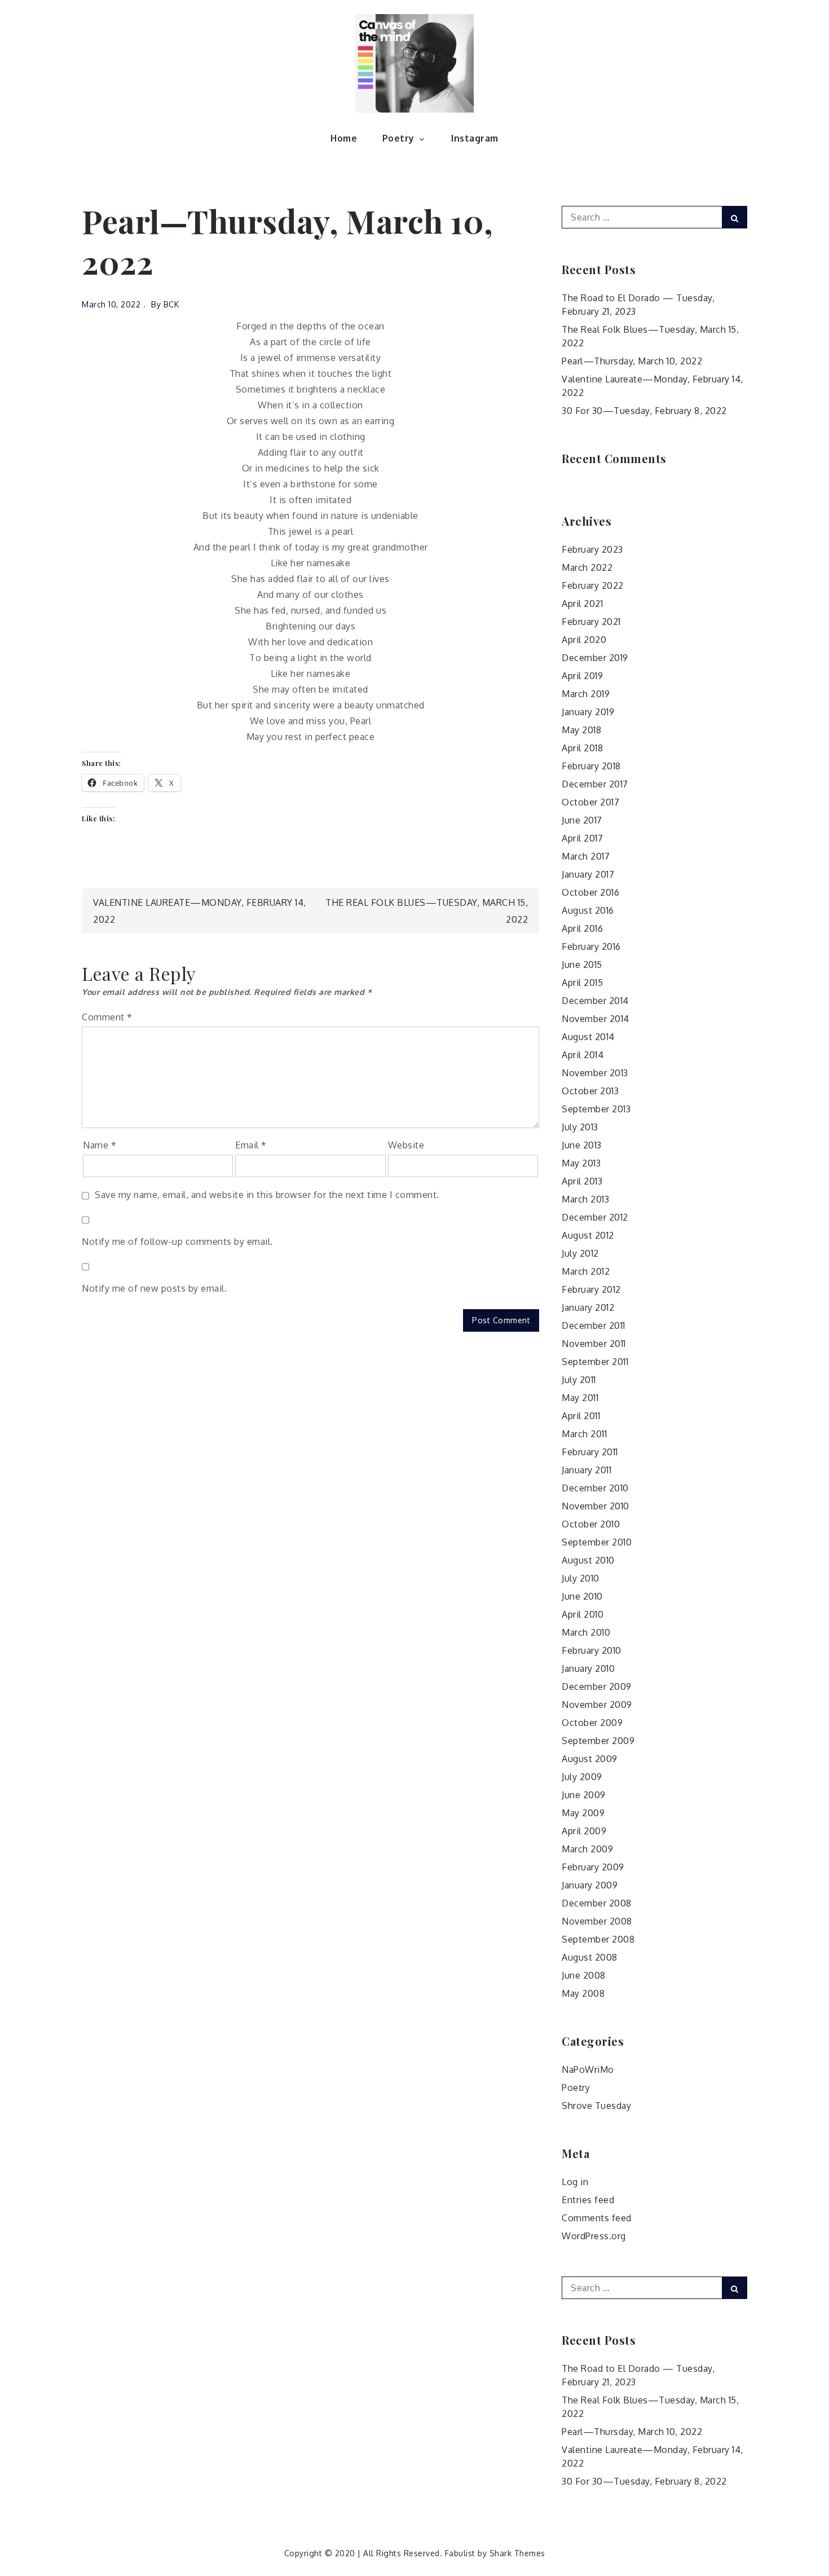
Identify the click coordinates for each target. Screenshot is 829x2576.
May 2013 (581, 1163)
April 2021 (582, 604)
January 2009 (590, 1885)
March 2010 (586, 1632)
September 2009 (598, 1741)
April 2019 (582, 676)
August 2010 (588, 1560)
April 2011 (581, 1416)
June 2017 (582, 820)
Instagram (475, 138)
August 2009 (590, 1759)
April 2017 (582, 838)
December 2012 (595, 1217)
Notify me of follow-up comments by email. (177, 1241)
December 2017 (595, 784)
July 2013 (580, 1127)
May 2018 (581, 730)
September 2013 (596, 1109)
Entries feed (588, 2200)
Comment (107, 1017)
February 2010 (592, 1650)
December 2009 (597, 1686)
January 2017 (588, 874)
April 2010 (583, 1614)
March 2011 (584, 1434)
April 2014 (583, 1055)
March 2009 (587, 1849)
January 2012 (588, 1307)
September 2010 (597, 1542)
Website (406, 1145)
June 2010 (582, 1596)
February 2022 (593, 585)
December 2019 (595, 658)
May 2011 (580, 1398)
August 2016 (588, 910)
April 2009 (584, 1831)
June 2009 (584, 1795)
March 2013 (585, 1199)
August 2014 (588, 1037)
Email (251, 1145)
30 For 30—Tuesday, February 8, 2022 (644, 411)
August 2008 (590, 1957)
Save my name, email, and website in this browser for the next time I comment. (267, 1195)
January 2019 (588, 712)
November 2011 (594, 1344)
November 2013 (595, 1073)
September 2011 (595, 1362)
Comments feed (597, 2218)
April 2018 (582, 748)
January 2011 (587, 1470)
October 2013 (590, 1091)
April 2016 (582, 928)
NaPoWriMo (588, 2069)
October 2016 (590, 892)
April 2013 (582, 1181)
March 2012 (586, 1271)
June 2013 (582, 1145)
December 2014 (595, 1001)
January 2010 (588, 1668)
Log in (575, 2182)
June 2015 (582, 965)
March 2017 (586, 856)
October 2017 (590, 802)
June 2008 (584, 1975)
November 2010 (596, 1506)
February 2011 (590, 1452)
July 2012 (580, 1253)
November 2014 (596, 1019)
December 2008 (597, 1903)
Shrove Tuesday (596, 2106)
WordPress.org (594, 2236)
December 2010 (595, 1488)
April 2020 (584, 640)
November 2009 (597, 1705)
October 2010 (591, 1524)
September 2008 (598, 1939)
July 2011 (579, 1380)
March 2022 (587, 567)
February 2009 (593, 1867)
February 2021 (591, 622)
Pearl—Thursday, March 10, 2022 (632, 361)
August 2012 (588, 1235)
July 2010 (581, 1578)
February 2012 (591, 1289)
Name (100, 1145)
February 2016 (591, 946)
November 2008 (597, 1921)
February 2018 (591, 766)
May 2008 (583, 1993)
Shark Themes (517, 2553)
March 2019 (586, 694)
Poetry (398, 138)
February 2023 (592, 549)
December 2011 (594, 1326)
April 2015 (582, 983)
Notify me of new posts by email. (154, 1288)
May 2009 (583, 1813)
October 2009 (592, 1723)
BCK (171, 304)
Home (344, 138)
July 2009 (582, 1777)
